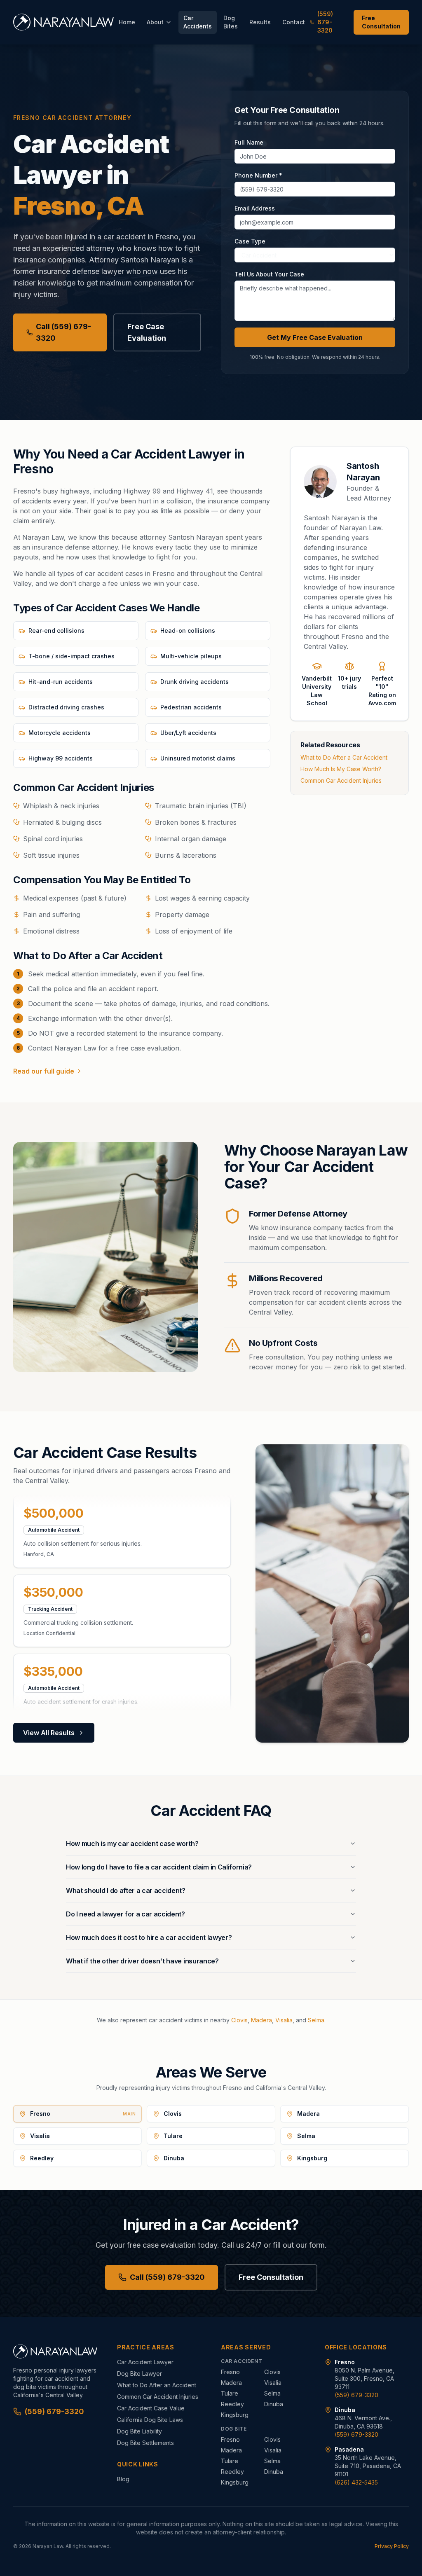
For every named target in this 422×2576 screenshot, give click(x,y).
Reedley (232, 2404)
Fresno (230, 2372)
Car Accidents (198, 22)
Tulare (230, 2393)
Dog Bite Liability (139, 2431)
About (155, 22)
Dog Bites (231, 22)
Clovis (239, 2020)
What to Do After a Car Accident (344, 757)
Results (260, 22)
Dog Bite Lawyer (139, 2374)
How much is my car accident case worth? (132, 1844)
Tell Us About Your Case (269, 274)
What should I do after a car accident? (126, 1890)
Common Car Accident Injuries (341, 780)
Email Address (255, 208)
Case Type (250, 241)
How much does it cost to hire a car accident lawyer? (149, 1937)
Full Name (249, 142)
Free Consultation (381, 22)
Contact (294, 22)
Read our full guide (44, 1071)
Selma (316, 2020)
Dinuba (274, 2404)
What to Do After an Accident (157, 2385)
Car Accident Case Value (151, 2408)
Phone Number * (258, 175)
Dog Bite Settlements (145, 2443)
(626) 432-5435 (356, 2482)
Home (127, 22)
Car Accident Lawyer (145, 2362)
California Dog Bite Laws (150, 2420)
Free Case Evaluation (147, 332)
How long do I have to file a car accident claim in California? (159, 1867)
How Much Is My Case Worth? (341, 769)
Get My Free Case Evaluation (315, 337)
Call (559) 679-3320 (63, 332)
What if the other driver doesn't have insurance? (142, 1961)
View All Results (49, 1733)
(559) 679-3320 (325, 22)
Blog (123, 2479)
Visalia (284, 2020)
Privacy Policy (392, 2546)
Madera (261, 2020)
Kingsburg (235, 2415)
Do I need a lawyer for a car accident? (125, 1914)
